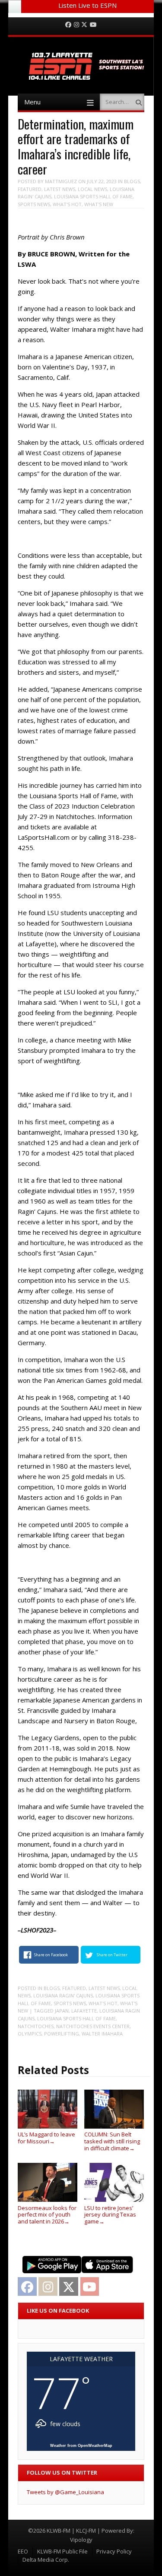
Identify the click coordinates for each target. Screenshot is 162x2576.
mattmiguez (61, 181)
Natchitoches (36, 2026)
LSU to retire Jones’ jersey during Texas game (110, 2215)
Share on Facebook (51, 1955)
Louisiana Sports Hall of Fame (93, 196)
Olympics (30, 2034)
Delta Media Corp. (46, 2560)
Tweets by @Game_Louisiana (65, 2492)
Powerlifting (62, 2034)
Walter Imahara (102, 2034)
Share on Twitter (112, 1955)
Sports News (34, 204)
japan (62, 2011)
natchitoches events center (93, 2026)
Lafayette (84, 2011)
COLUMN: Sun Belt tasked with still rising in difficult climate (112, 2141)
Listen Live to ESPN (87, 5)
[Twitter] (84, 25)
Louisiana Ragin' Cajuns (63, 1995)
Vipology (81, 2540)
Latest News (60, 189)
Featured (30, 189)
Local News (92, 189)
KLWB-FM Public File (62, 2551)
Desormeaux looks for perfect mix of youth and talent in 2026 (47, 2215)
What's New (99, 204)
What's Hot (67, 204)
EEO (23, 2551)
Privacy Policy (114, 2551)
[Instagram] (76, 25)
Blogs (132, 181)
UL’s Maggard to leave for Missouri (46, 2138)
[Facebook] (68, 25)
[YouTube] (93, 25)
